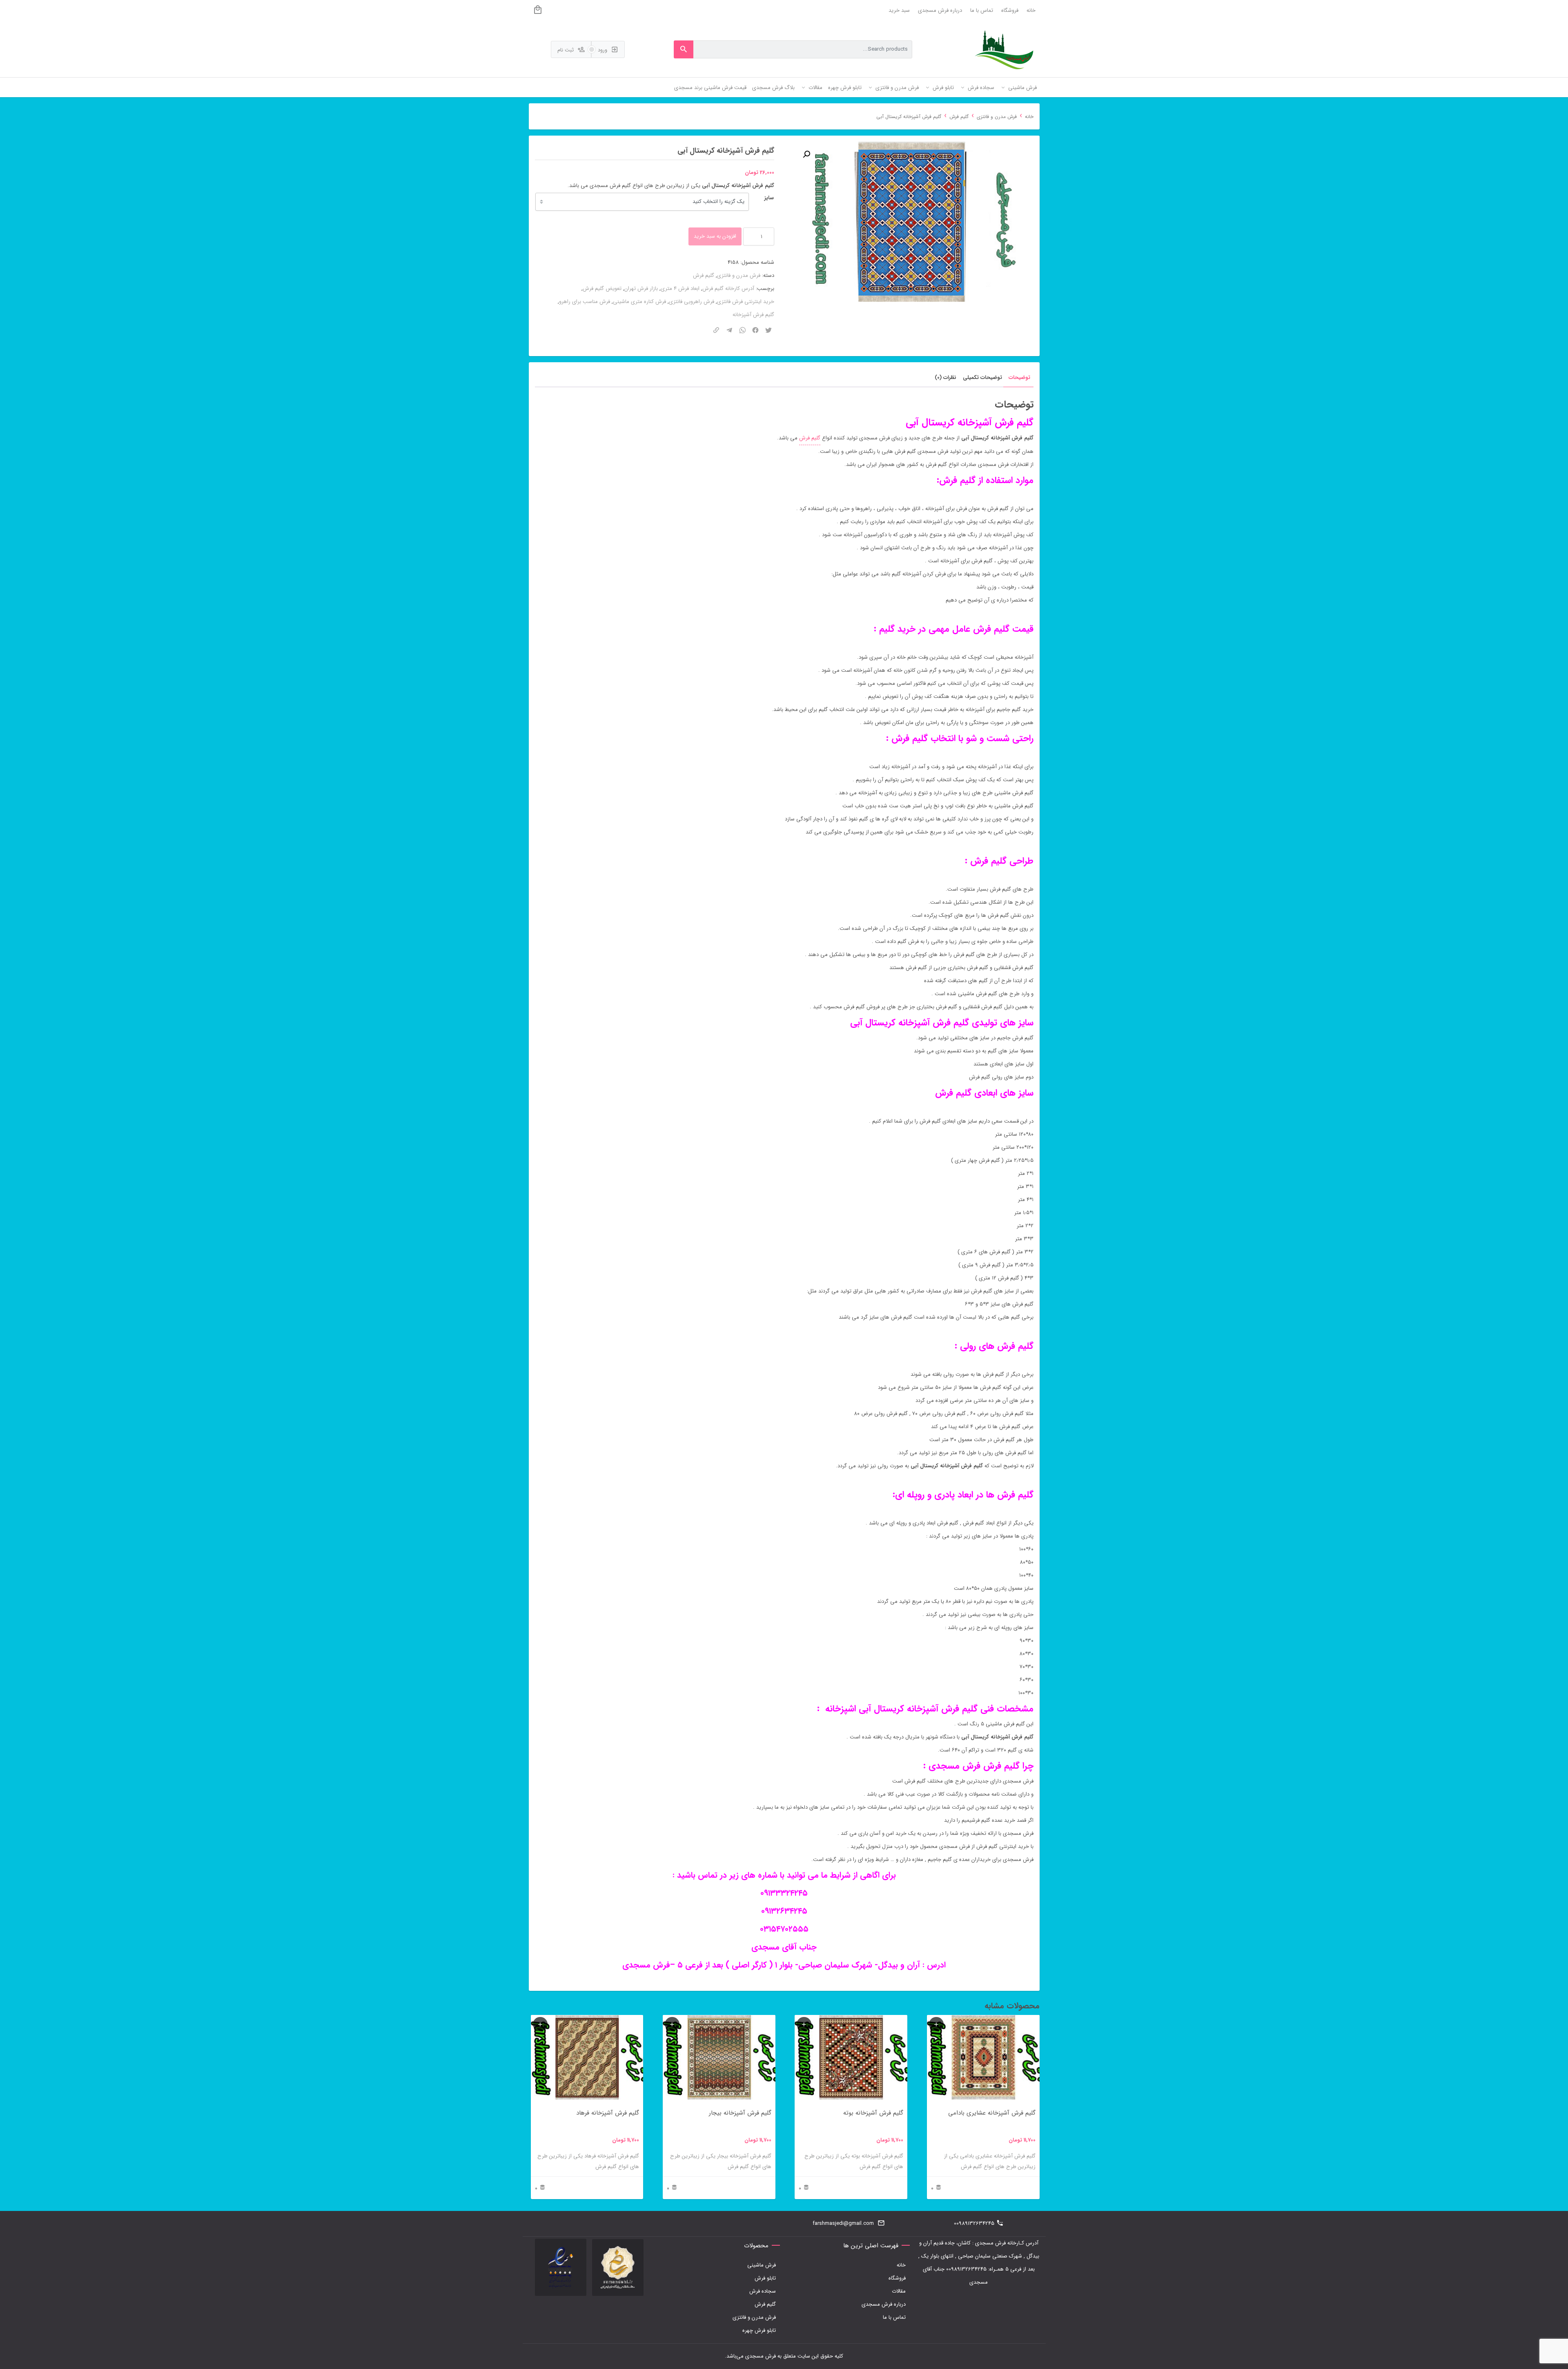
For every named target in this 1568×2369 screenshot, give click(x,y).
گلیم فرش (959, 117)
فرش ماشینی (762, 2265)
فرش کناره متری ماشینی (639, 302)
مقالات (899, 2291)
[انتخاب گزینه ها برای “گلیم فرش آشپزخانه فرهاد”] (540, 2024)
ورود (603, 50)
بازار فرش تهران (641, 289)
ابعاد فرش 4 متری (680, 289)
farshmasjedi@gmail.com (843, 2223)
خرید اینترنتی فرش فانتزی (746, 302)
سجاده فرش (763, 2291)
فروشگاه (1010, 10)
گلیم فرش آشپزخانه (753, 315)
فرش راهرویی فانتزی (692, 302)
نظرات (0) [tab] (945, 378)
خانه (1031, 10)
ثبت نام (566, 50)
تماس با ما (982, 10)
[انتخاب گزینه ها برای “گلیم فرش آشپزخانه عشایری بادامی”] (936, 2024)
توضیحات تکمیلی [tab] (982, 378)
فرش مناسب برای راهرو (585, 302)
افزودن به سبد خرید (715, 236)
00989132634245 (974, 2223)
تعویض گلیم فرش (602, 289)
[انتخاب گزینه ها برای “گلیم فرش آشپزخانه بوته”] (804, 2024)
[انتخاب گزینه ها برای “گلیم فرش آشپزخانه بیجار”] (672, 2024)
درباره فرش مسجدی (940, 10)
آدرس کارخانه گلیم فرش (728, 289)
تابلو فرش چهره (759, 2330)
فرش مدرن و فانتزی (997, 117)
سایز (769, 198)
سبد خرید (899, 10)
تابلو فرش (765, 2278)
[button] (806, 154)
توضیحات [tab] (1019, 378)
